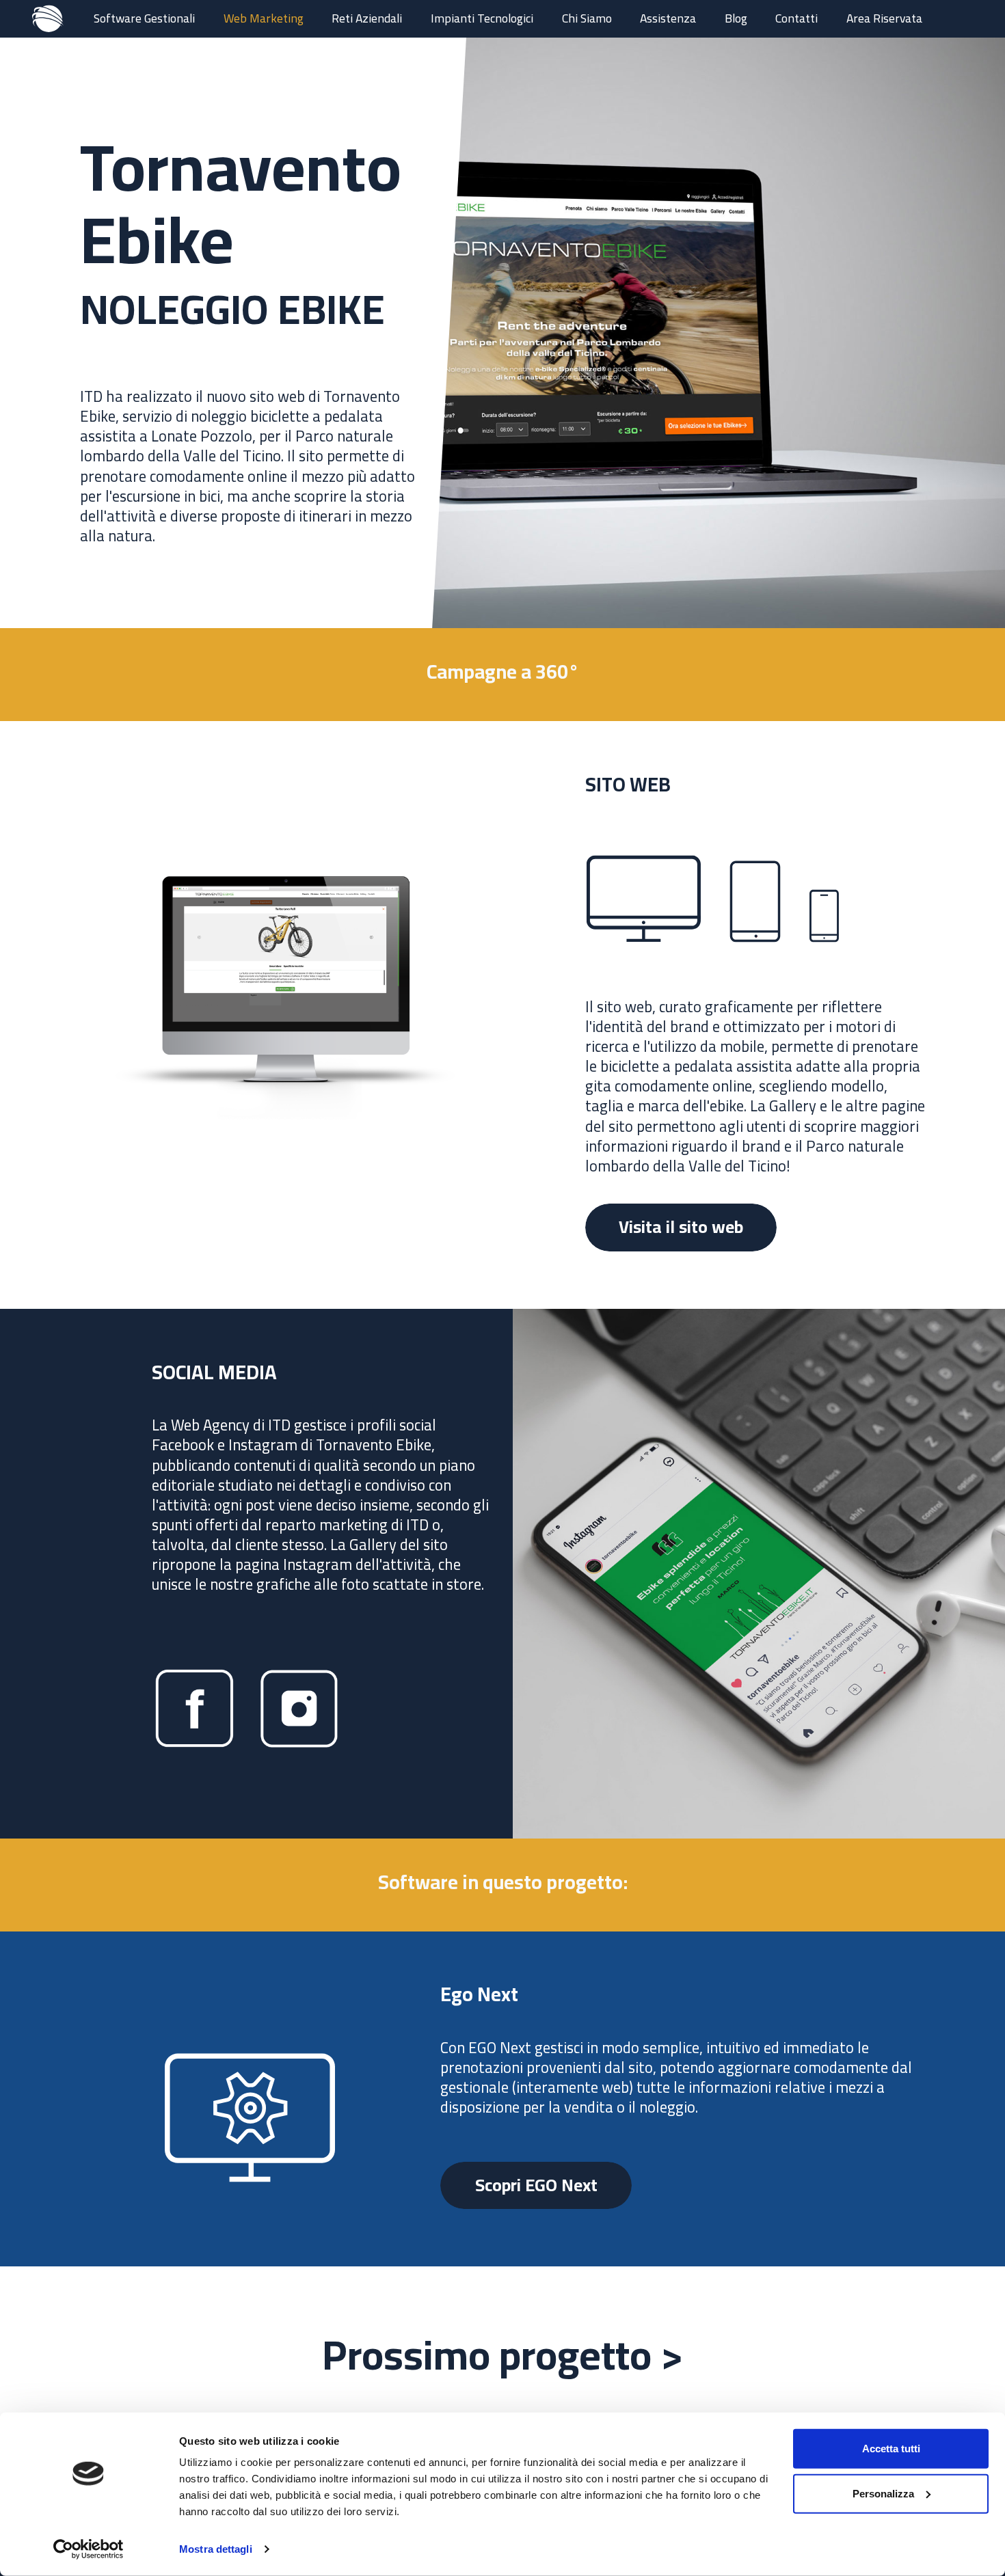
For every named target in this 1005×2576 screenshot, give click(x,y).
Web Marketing (264, 18)
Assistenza (668, 18)
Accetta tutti (891, 2449)
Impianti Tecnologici (482, 18)
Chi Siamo (587, 18)
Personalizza (883, 2493)
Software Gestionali (144, 18)
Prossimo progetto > (503, 2355)
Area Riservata (884, 18)
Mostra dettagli (216, 2549)
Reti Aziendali (367, 18)
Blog (736, 18)
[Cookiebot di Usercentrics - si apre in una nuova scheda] (89, 2549)
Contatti (796, 18)
